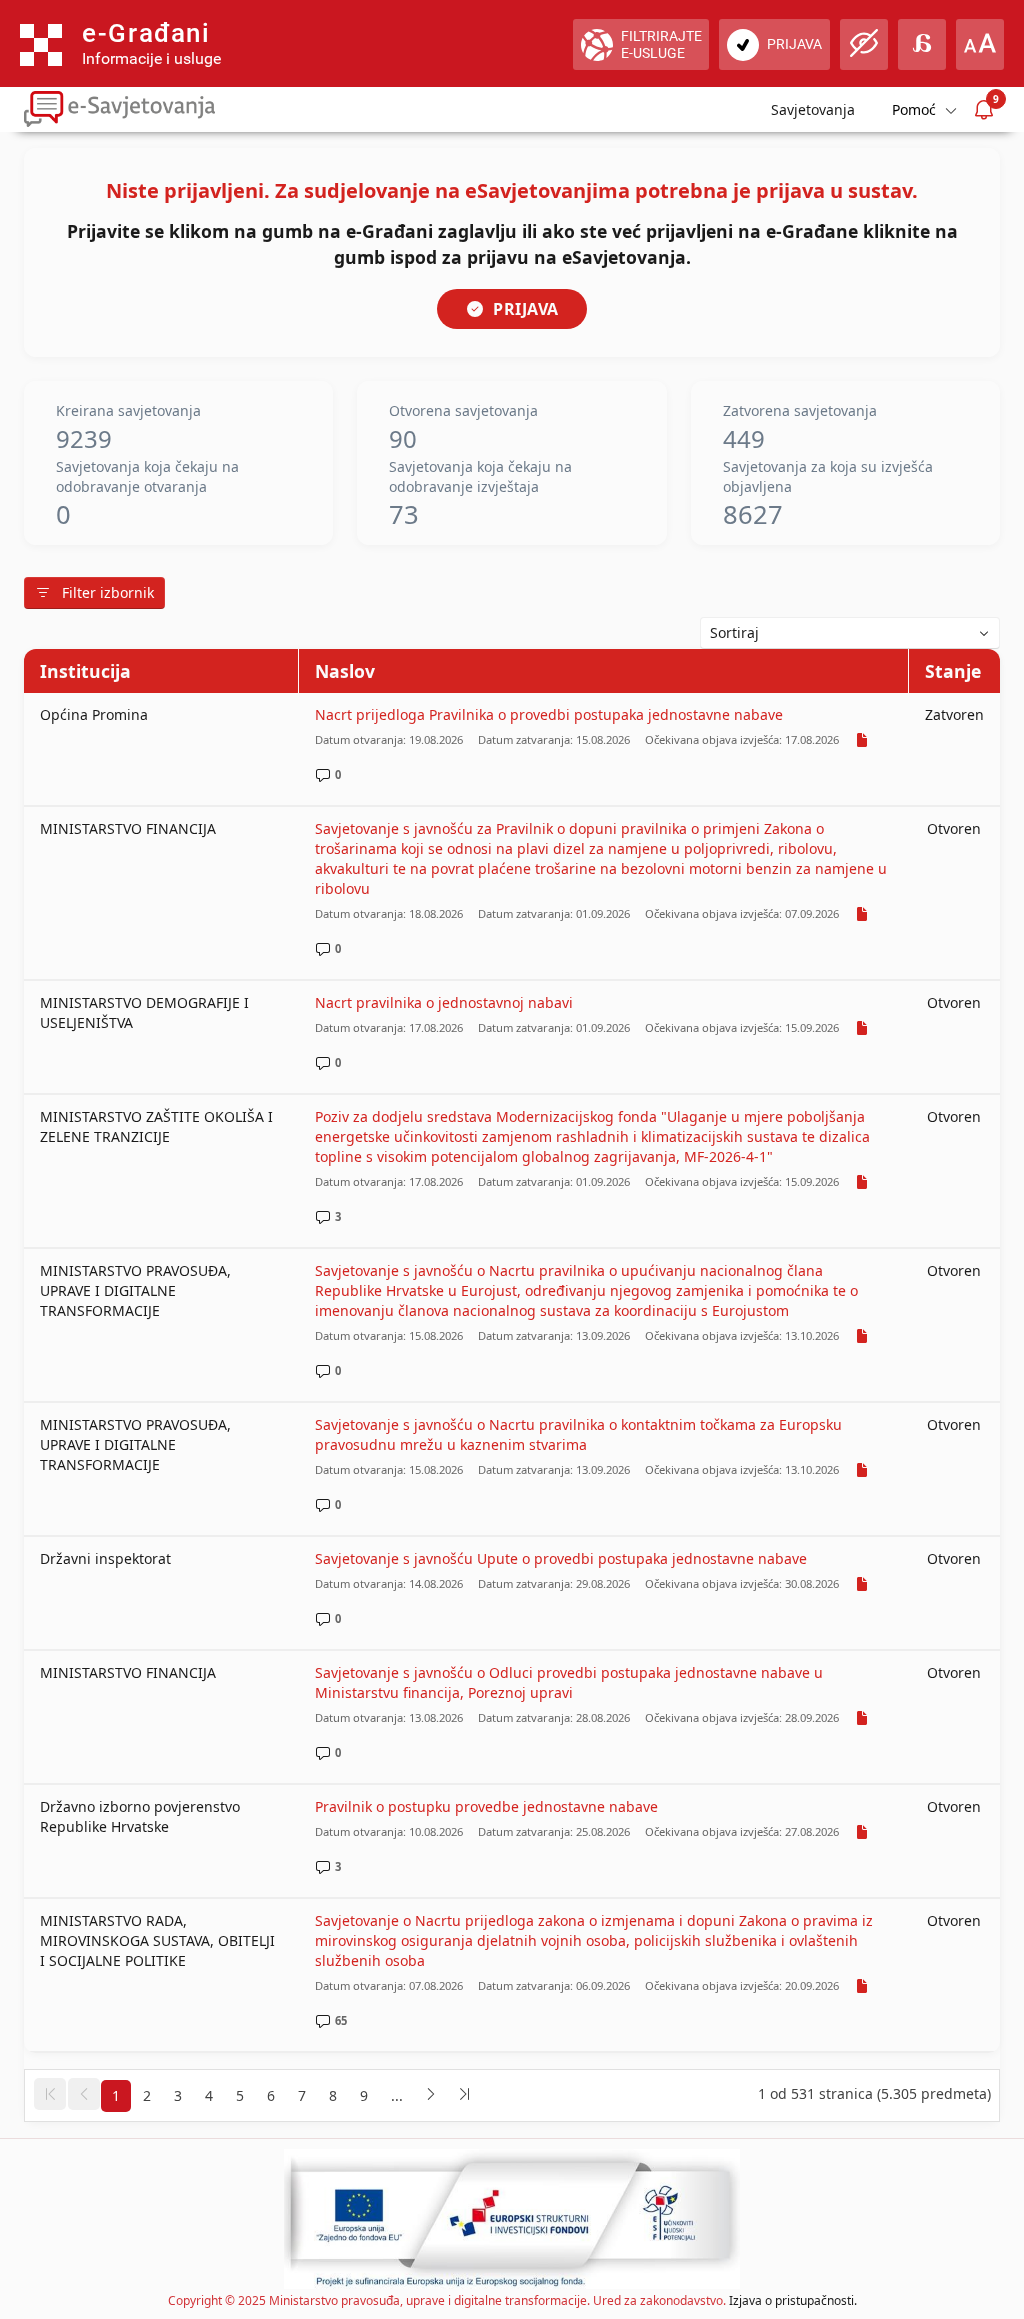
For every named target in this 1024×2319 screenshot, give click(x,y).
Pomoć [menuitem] (914, 109)
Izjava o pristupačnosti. (793, 2300)
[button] (50, 2094)
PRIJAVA (526, 309)
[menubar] (923, 109)
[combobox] (850, 633)
